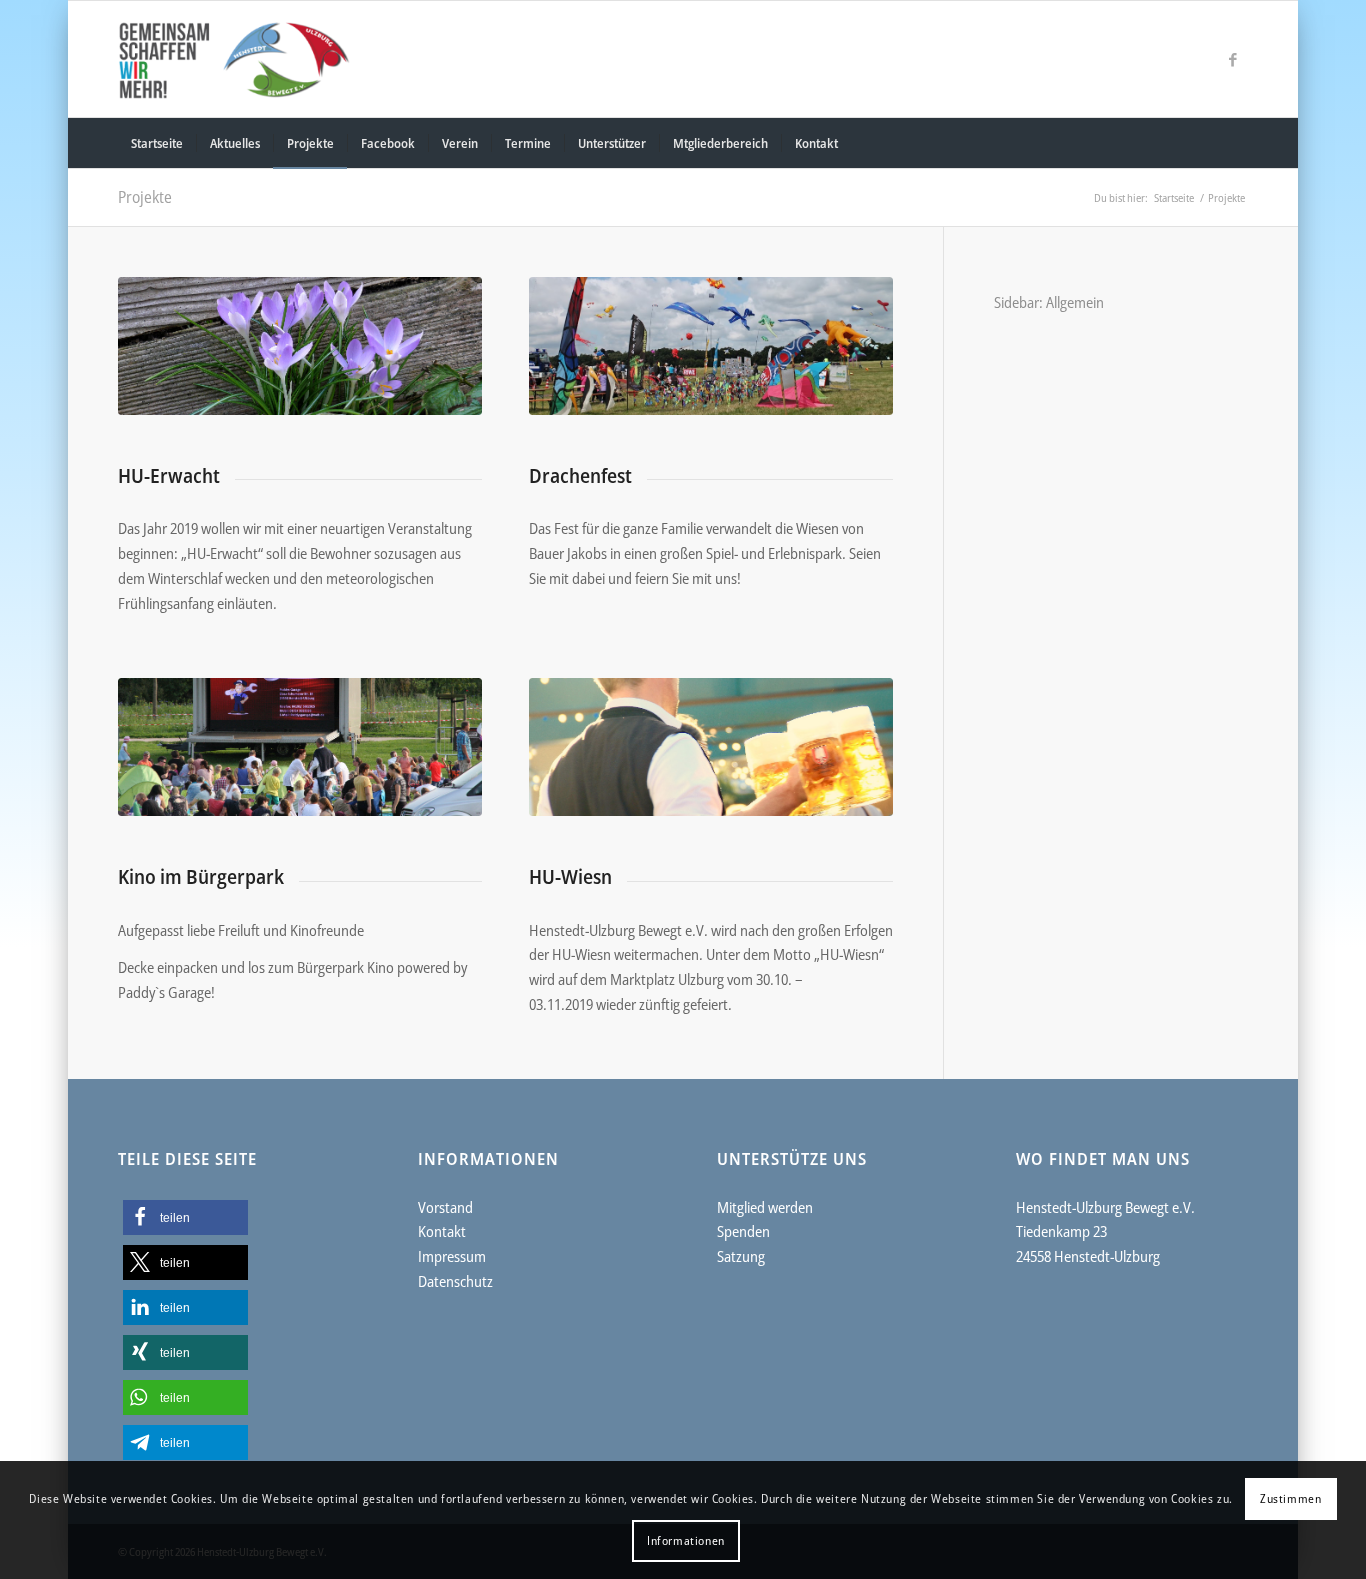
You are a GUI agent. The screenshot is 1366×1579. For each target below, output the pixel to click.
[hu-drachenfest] (711, 346)
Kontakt (442, 1231)
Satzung (741, 1256)
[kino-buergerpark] (300, 747)
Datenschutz (455, 1281)
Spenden (743, 1231)
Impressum (452, 1256)
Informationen (686, 1540)
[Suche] (1234, 143)
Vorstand (445, 1207)
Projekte (145, 197)
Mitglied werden (765, 1207)
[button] (185, 1217)
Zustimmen (1290, 1498)
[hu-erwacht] (300, 346)
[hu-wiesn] (711, 747)
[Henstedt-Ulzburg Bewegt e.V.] (244, 59)
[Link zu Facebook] (1233, 59)
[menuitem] (157, 143)
